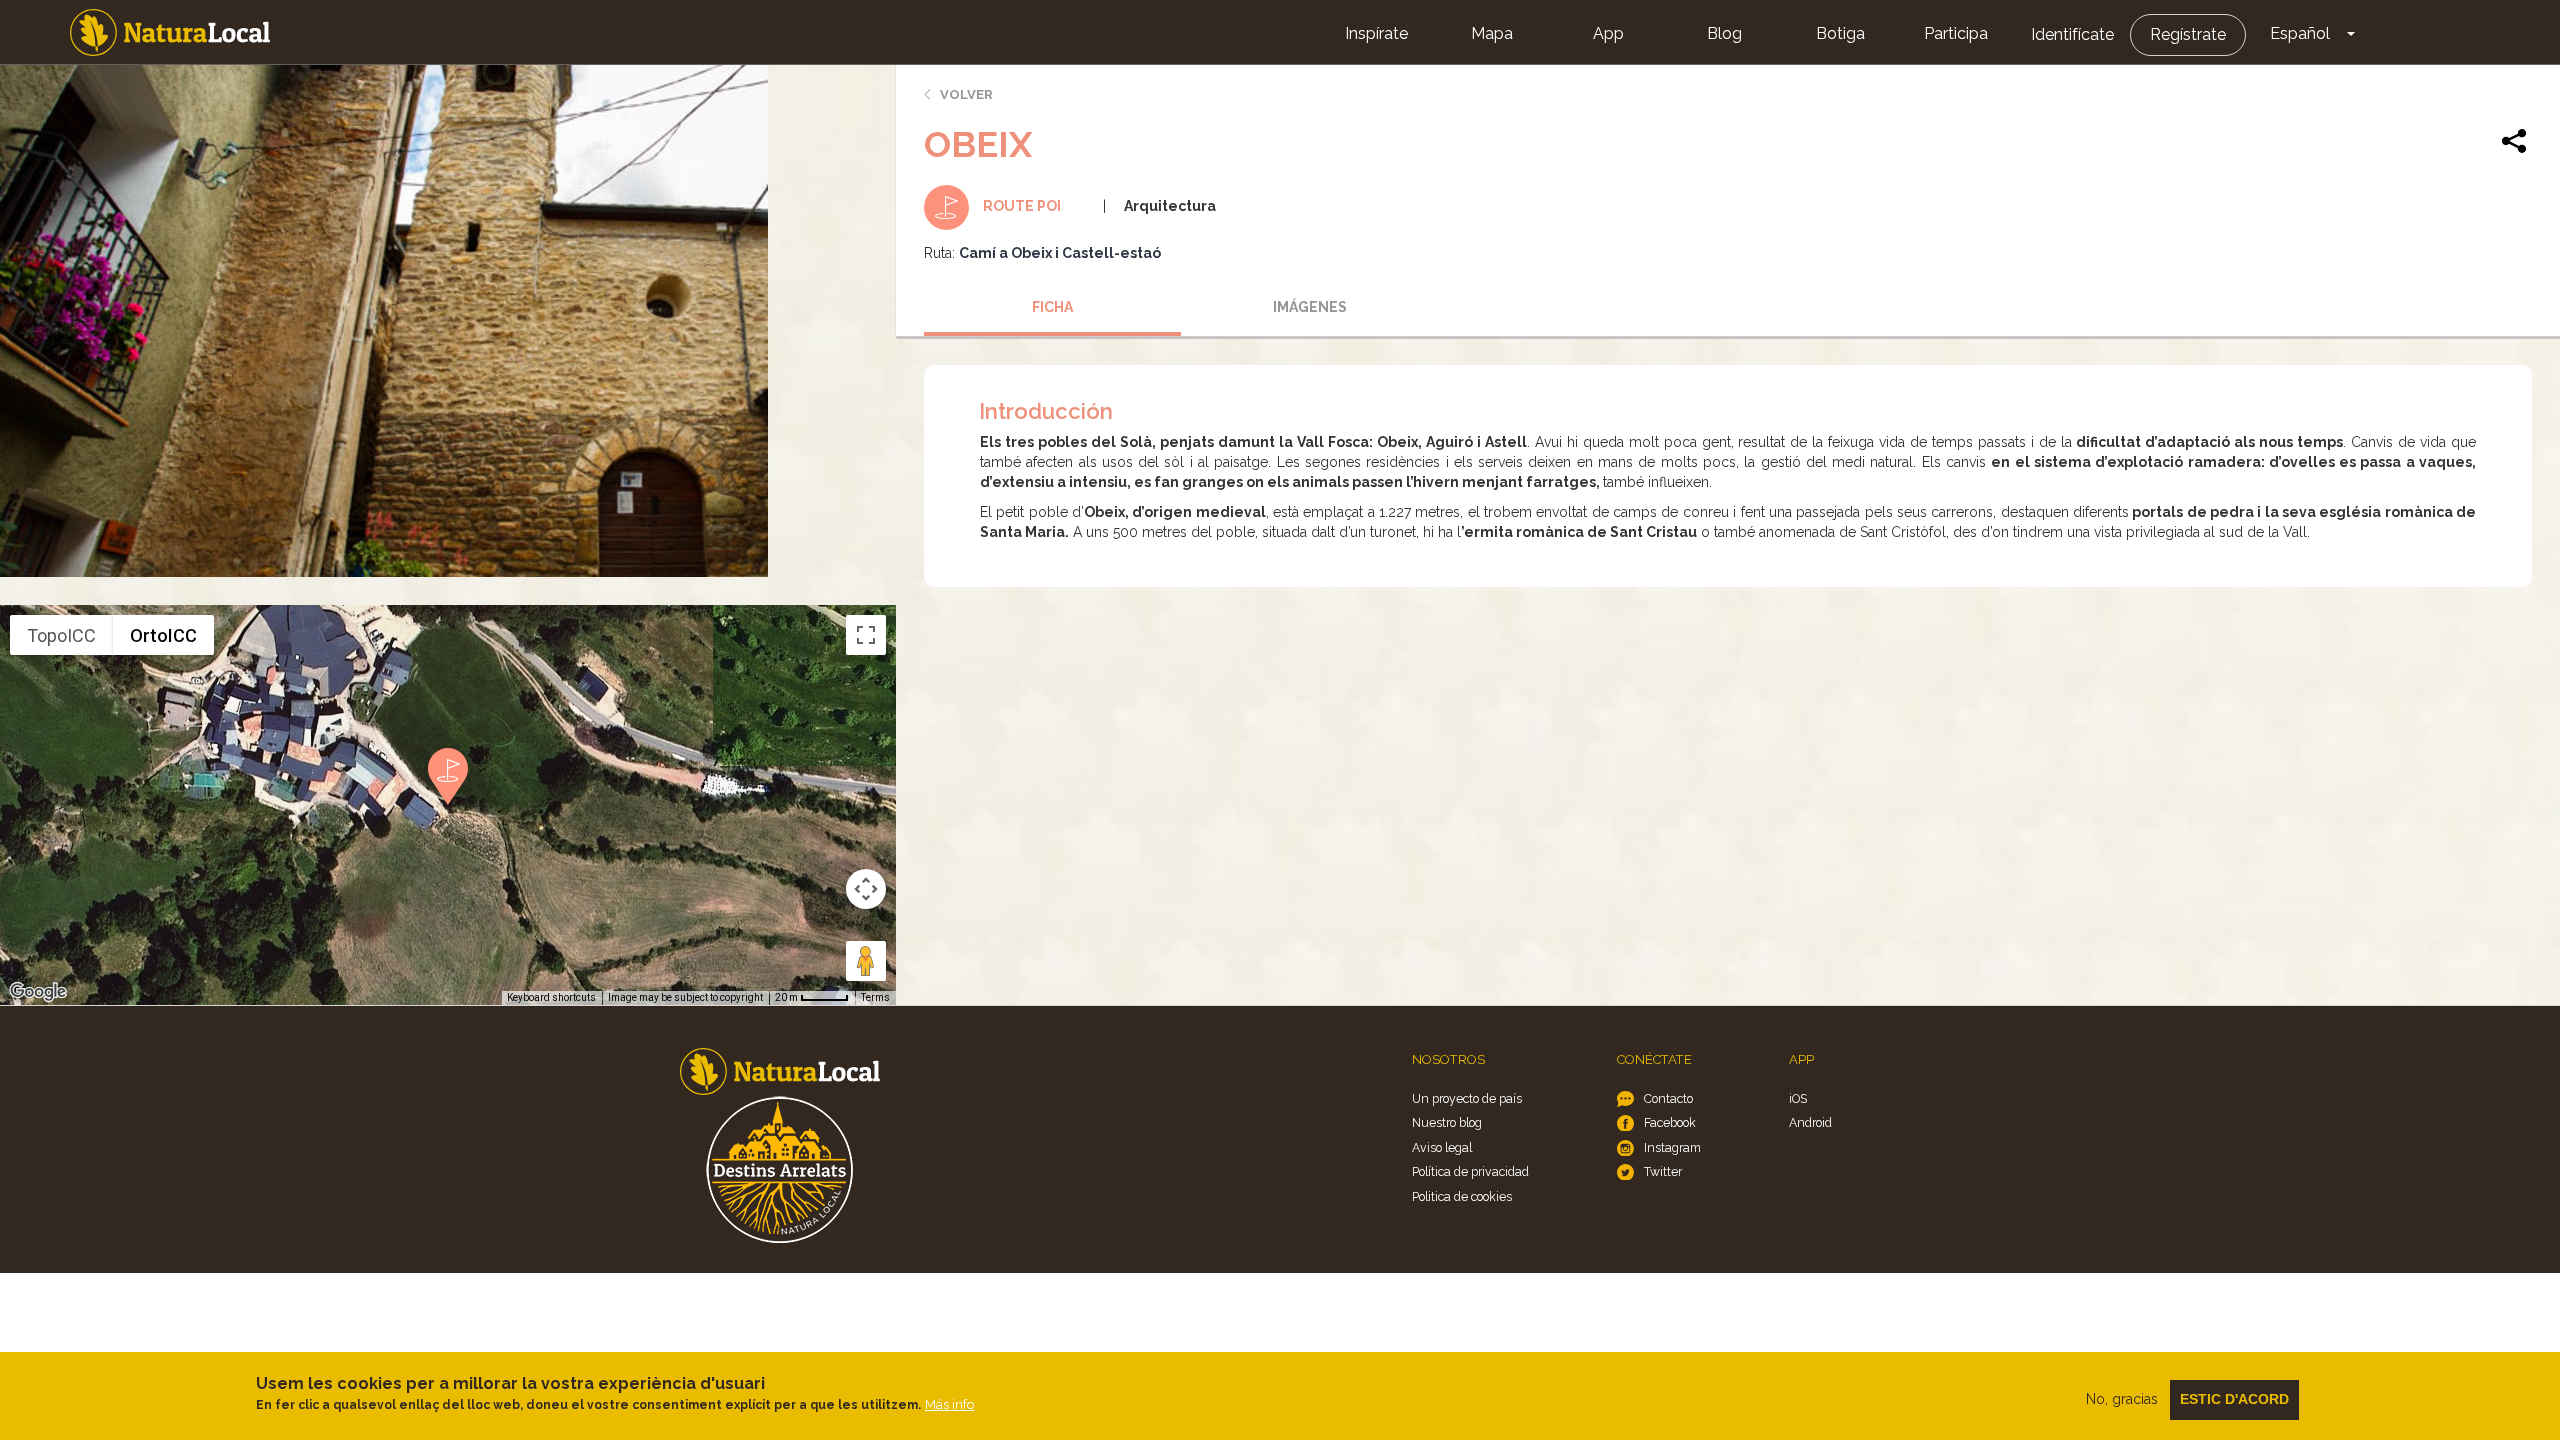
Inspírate (1376, 33)
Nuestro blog (1447, 1122)
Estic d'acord (2234, 1399)
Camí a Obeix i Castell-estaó (1060, 253)
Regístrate (2188, 34)
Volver (966, 94)
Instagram (1672, 1147)
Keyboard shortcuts (551, 997)
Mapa (1492, 33)
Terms (875, 997)
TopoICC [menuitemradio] (61, 635)
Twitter (1663, 1171)
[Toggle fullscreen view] (866, 635)
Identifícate (2072, 34)
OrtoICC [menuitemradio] (163, 635)
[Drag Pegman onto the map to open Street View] (866, 961)
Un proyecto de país (1467, 1098)
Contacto (1668, 1098)
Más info (949, 1404)
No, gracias (2122, 1399)
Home (170, 32)
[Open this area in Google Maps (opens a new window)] (38, 992)
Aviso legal (1442, 1147)
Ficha (1052, 307)
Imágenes (1310, 307)
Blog (1724, 33)
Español (2300, 33)
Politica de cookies (1462, 1196)
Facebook (1670, 1122)
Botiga (1840, 33)
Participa (1956, 33)
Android (1810, 1122)
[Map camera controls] (866, 889)
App (1608, 33)
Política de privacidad (1470, 1171)
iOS (1798, 1098)
